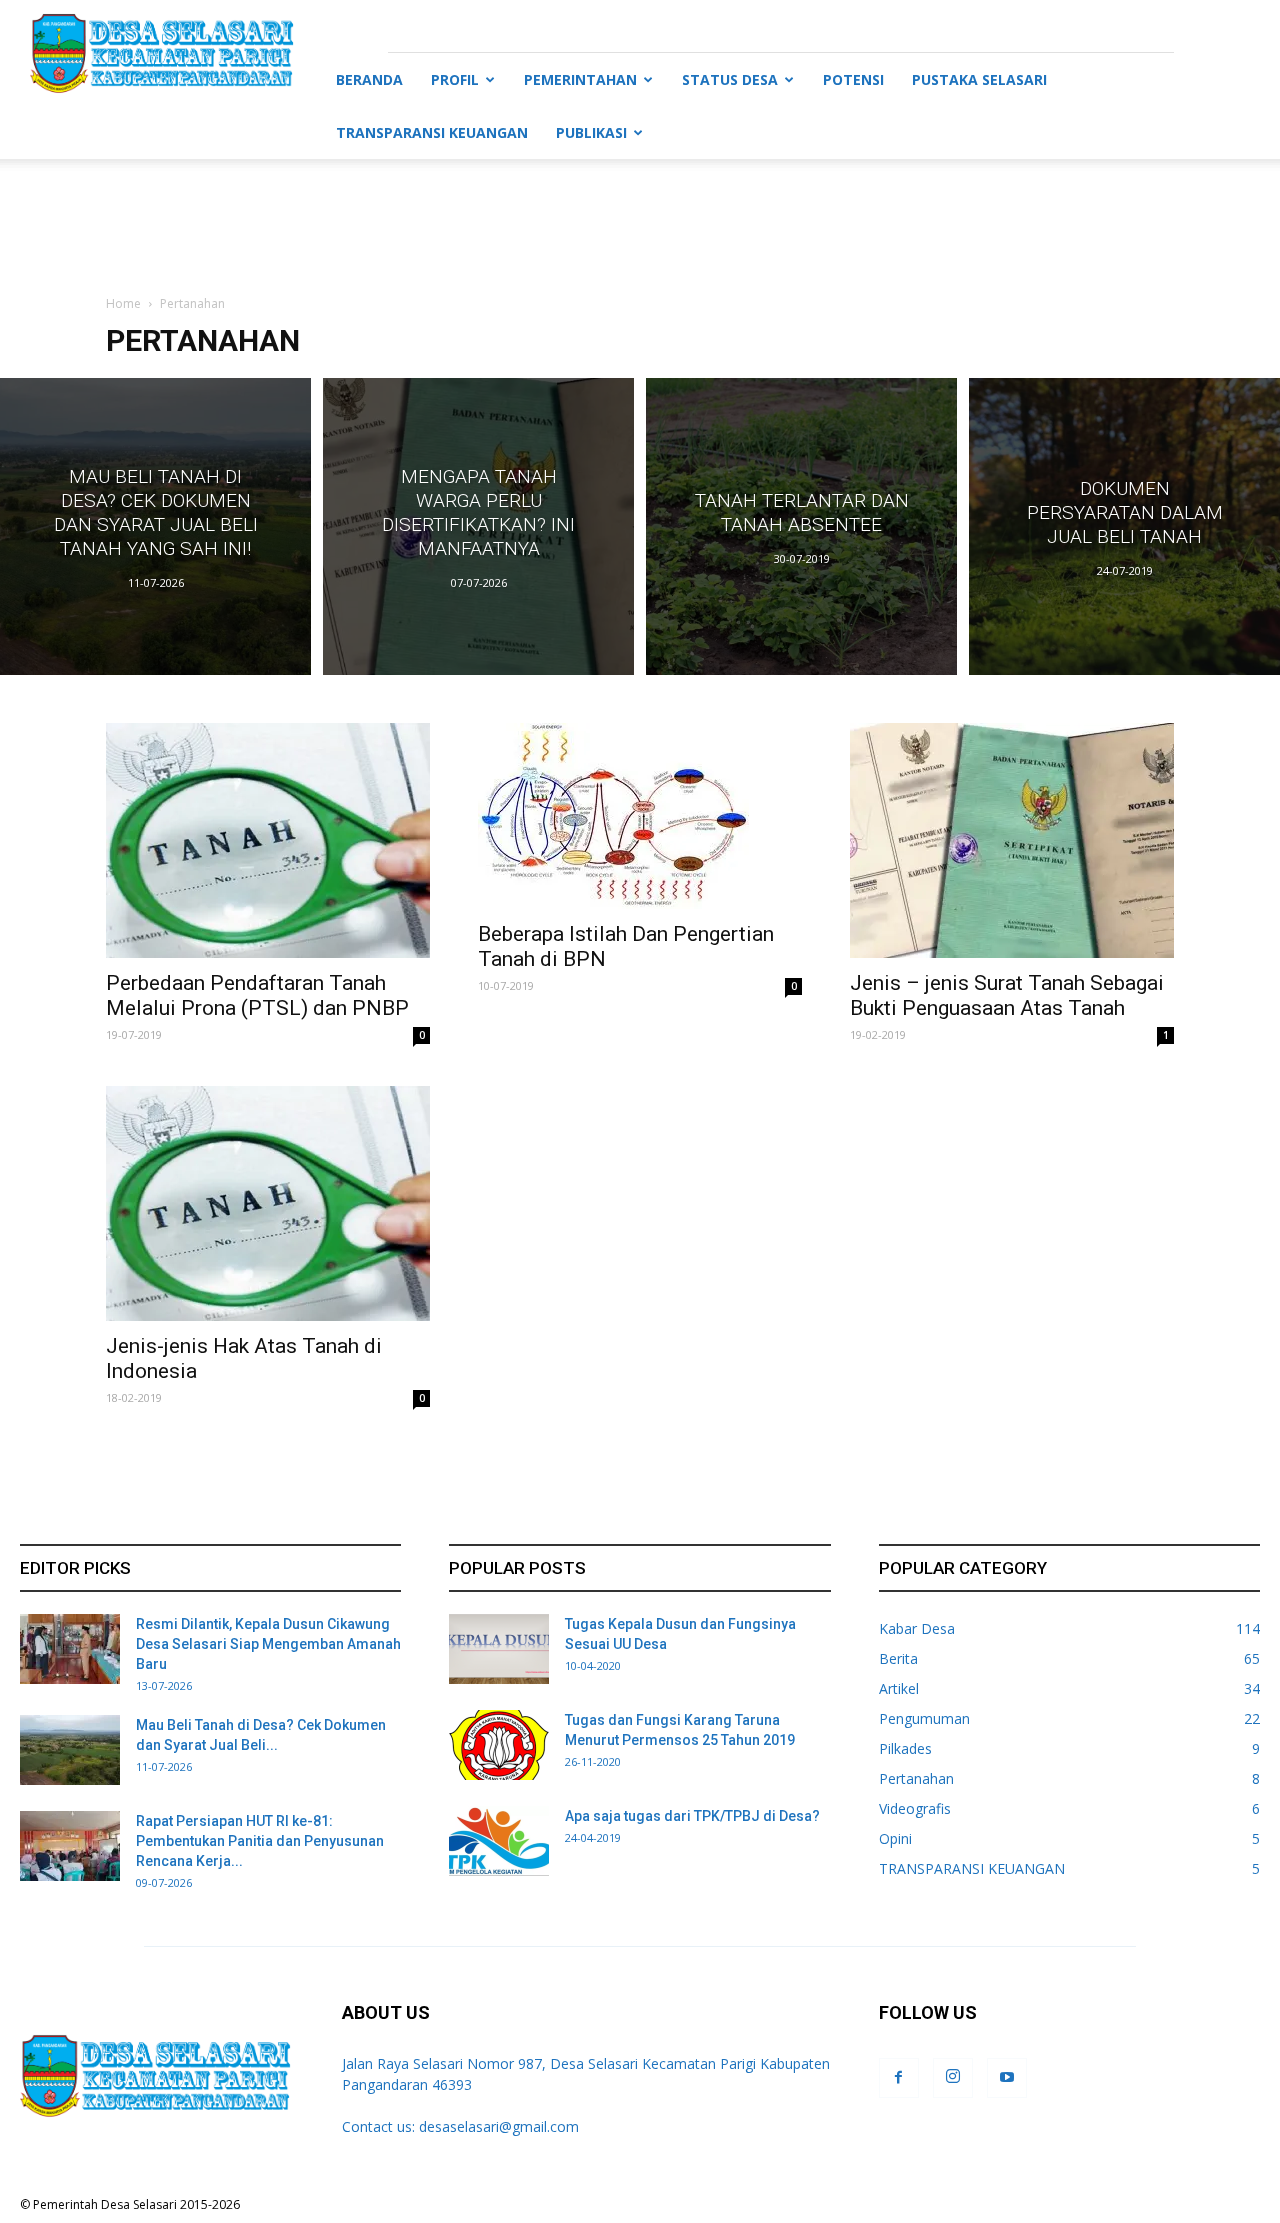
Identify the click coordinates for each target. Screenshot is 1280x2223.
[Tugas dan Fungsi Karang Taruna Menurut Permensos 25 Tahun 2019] (499, 1745)
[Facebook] (899, 2078)
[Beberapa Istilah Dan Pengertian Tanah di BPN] (640, 816)
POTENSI (853, 79)
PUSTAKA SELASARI (979, 79)
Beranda (369, 79)
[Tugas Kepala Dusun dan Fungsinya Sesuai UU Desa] (499, 1649)
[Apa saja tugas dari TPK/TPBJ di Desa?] (499, 1841)
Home (123, 303)
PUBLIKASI (591, 132)
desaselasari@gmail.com (499, 2126)
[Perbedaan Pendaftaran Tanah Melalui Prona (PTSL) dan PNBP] (268, 840)
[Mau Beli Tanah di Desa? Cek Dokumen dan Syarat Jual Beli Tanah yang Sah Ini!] (155, 526)
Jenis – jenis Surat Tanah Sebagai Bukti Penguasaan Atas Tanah (1007, 995)
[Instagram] (953, 2078)
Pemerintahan (580, 79)
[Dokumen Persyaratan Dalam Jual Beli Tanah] (1124, 526)
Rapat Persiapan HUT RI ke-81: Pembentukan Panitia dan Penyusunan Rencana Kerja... (260, 1841)
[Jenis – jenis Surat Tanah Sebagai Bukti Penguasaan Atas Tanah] (1012, 840)
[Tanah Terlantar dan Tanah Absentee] (801, 526)
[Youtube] (1007, 2078)
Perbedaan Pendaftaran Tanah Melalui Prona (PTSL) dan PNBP (257, 995)
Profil (455, 79)
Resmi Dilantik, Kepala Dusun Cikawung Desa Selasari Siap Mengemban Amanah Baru (268, 1644)
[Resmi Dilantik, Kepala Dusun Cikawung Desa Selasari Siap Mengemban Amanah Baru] (70, 1649)
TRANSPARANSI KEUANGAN (432, 132)
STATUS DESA (730, 79)
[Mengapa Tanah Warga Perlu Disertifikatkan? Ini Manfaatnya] (478, 526)
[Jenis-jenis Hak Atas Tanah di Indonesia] (268, 1203)
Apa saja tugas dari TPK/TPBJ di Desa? (692, 1816)
